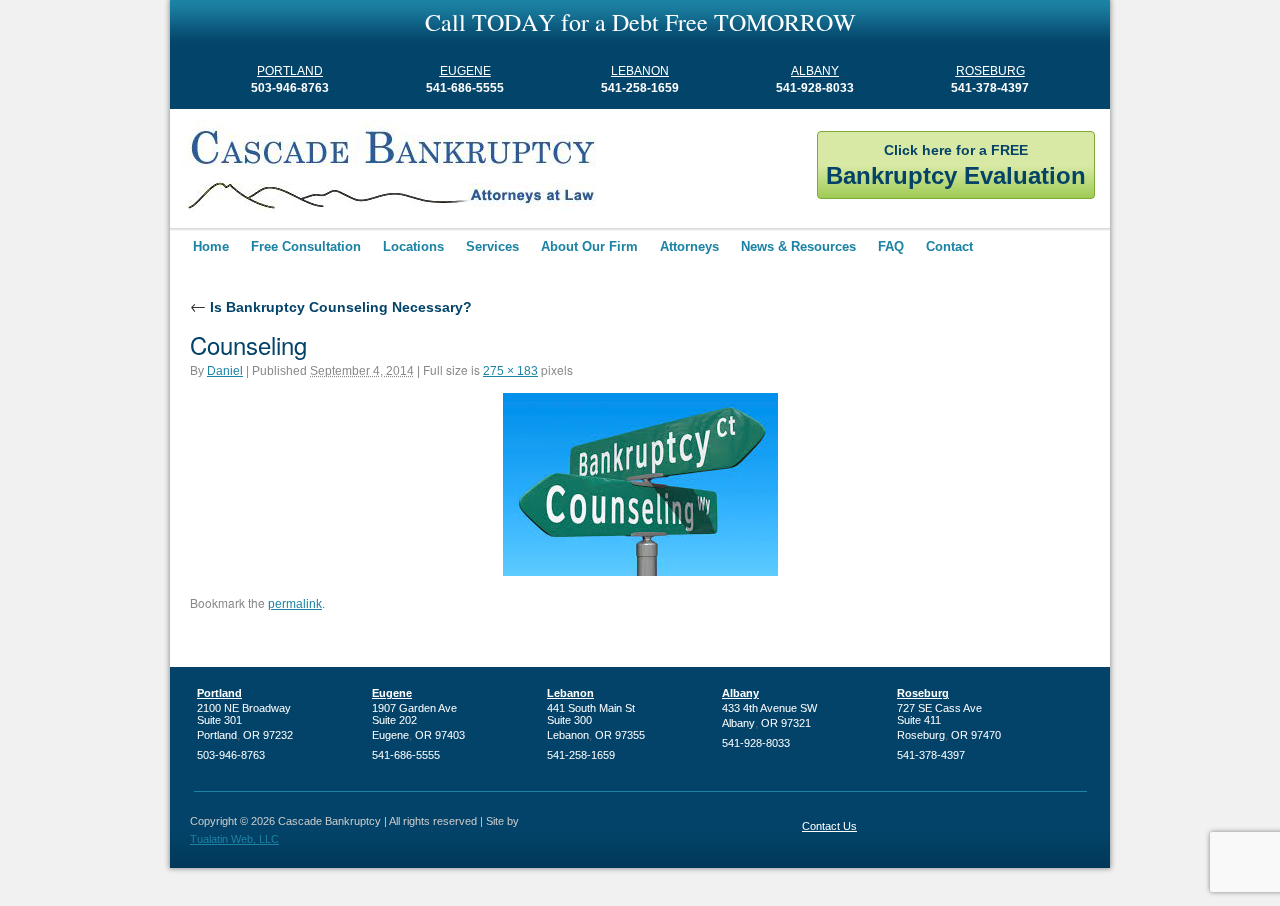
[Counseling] (640, 484)
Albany (815, 71)
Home (211, 246)
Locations (413, 246)
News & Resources (798, 246)
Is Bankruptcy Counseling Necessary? (331, 307)
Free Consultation (306, 246)
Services (492, 246)
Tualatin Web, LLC (234, 839)
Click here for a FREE (956, 165)
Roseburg (990, 71)
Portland (290, 71)
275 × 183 (510, 371)
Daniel (225, 371)
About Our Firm (589, 246)
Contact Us (829, 826)
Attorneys (689, 246)
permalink (295, 604)
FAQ (891, 246)
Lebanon (640, 71)
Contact (949, 246)
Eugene (465, 71)
